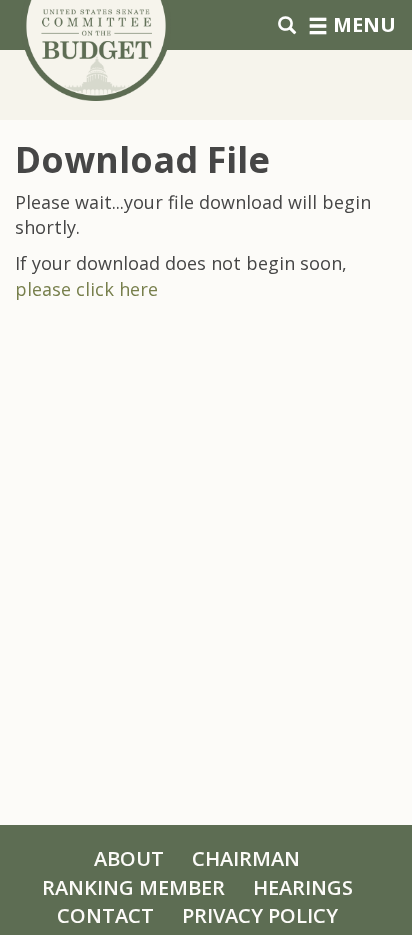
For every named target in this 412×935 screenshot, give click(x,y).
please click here (86, 289)
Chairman (246, 858)
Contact (105, 915)
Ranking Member (133, 887)
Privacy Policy (260, 915)
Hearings (303, 887)
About (129, 858)
